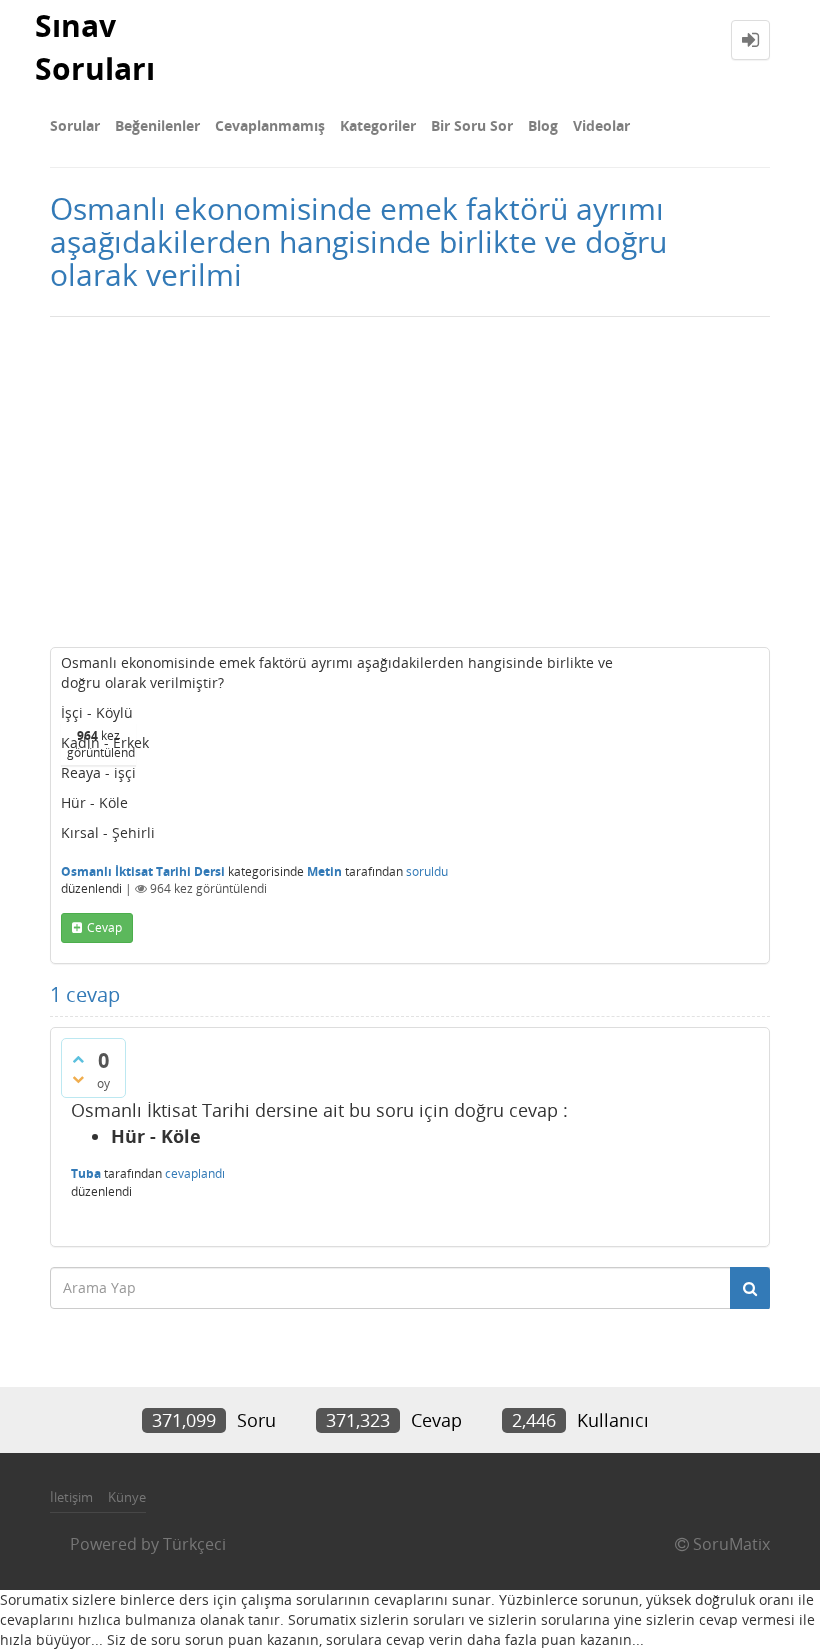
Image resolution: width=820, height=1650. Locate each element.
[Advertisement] (410, 477)
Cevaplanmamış (270, 125)
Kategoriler (378, 125)
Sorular (75, 125)
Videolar (601, 125)
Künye (127, 1497)
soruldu (427, 871)
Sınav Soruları (95, 47)
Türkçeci (194, 1544)
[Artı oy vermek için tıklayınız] (78, 1059)
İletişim (71, 1497)
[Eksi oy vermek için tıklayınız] (78, 1079)
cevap (104, 927)
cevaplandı (195, 1173)
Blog (543, 125)
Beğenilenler (157, 125)
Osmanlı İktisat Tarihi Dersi (143, 871)
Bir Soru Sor (472, 125)
